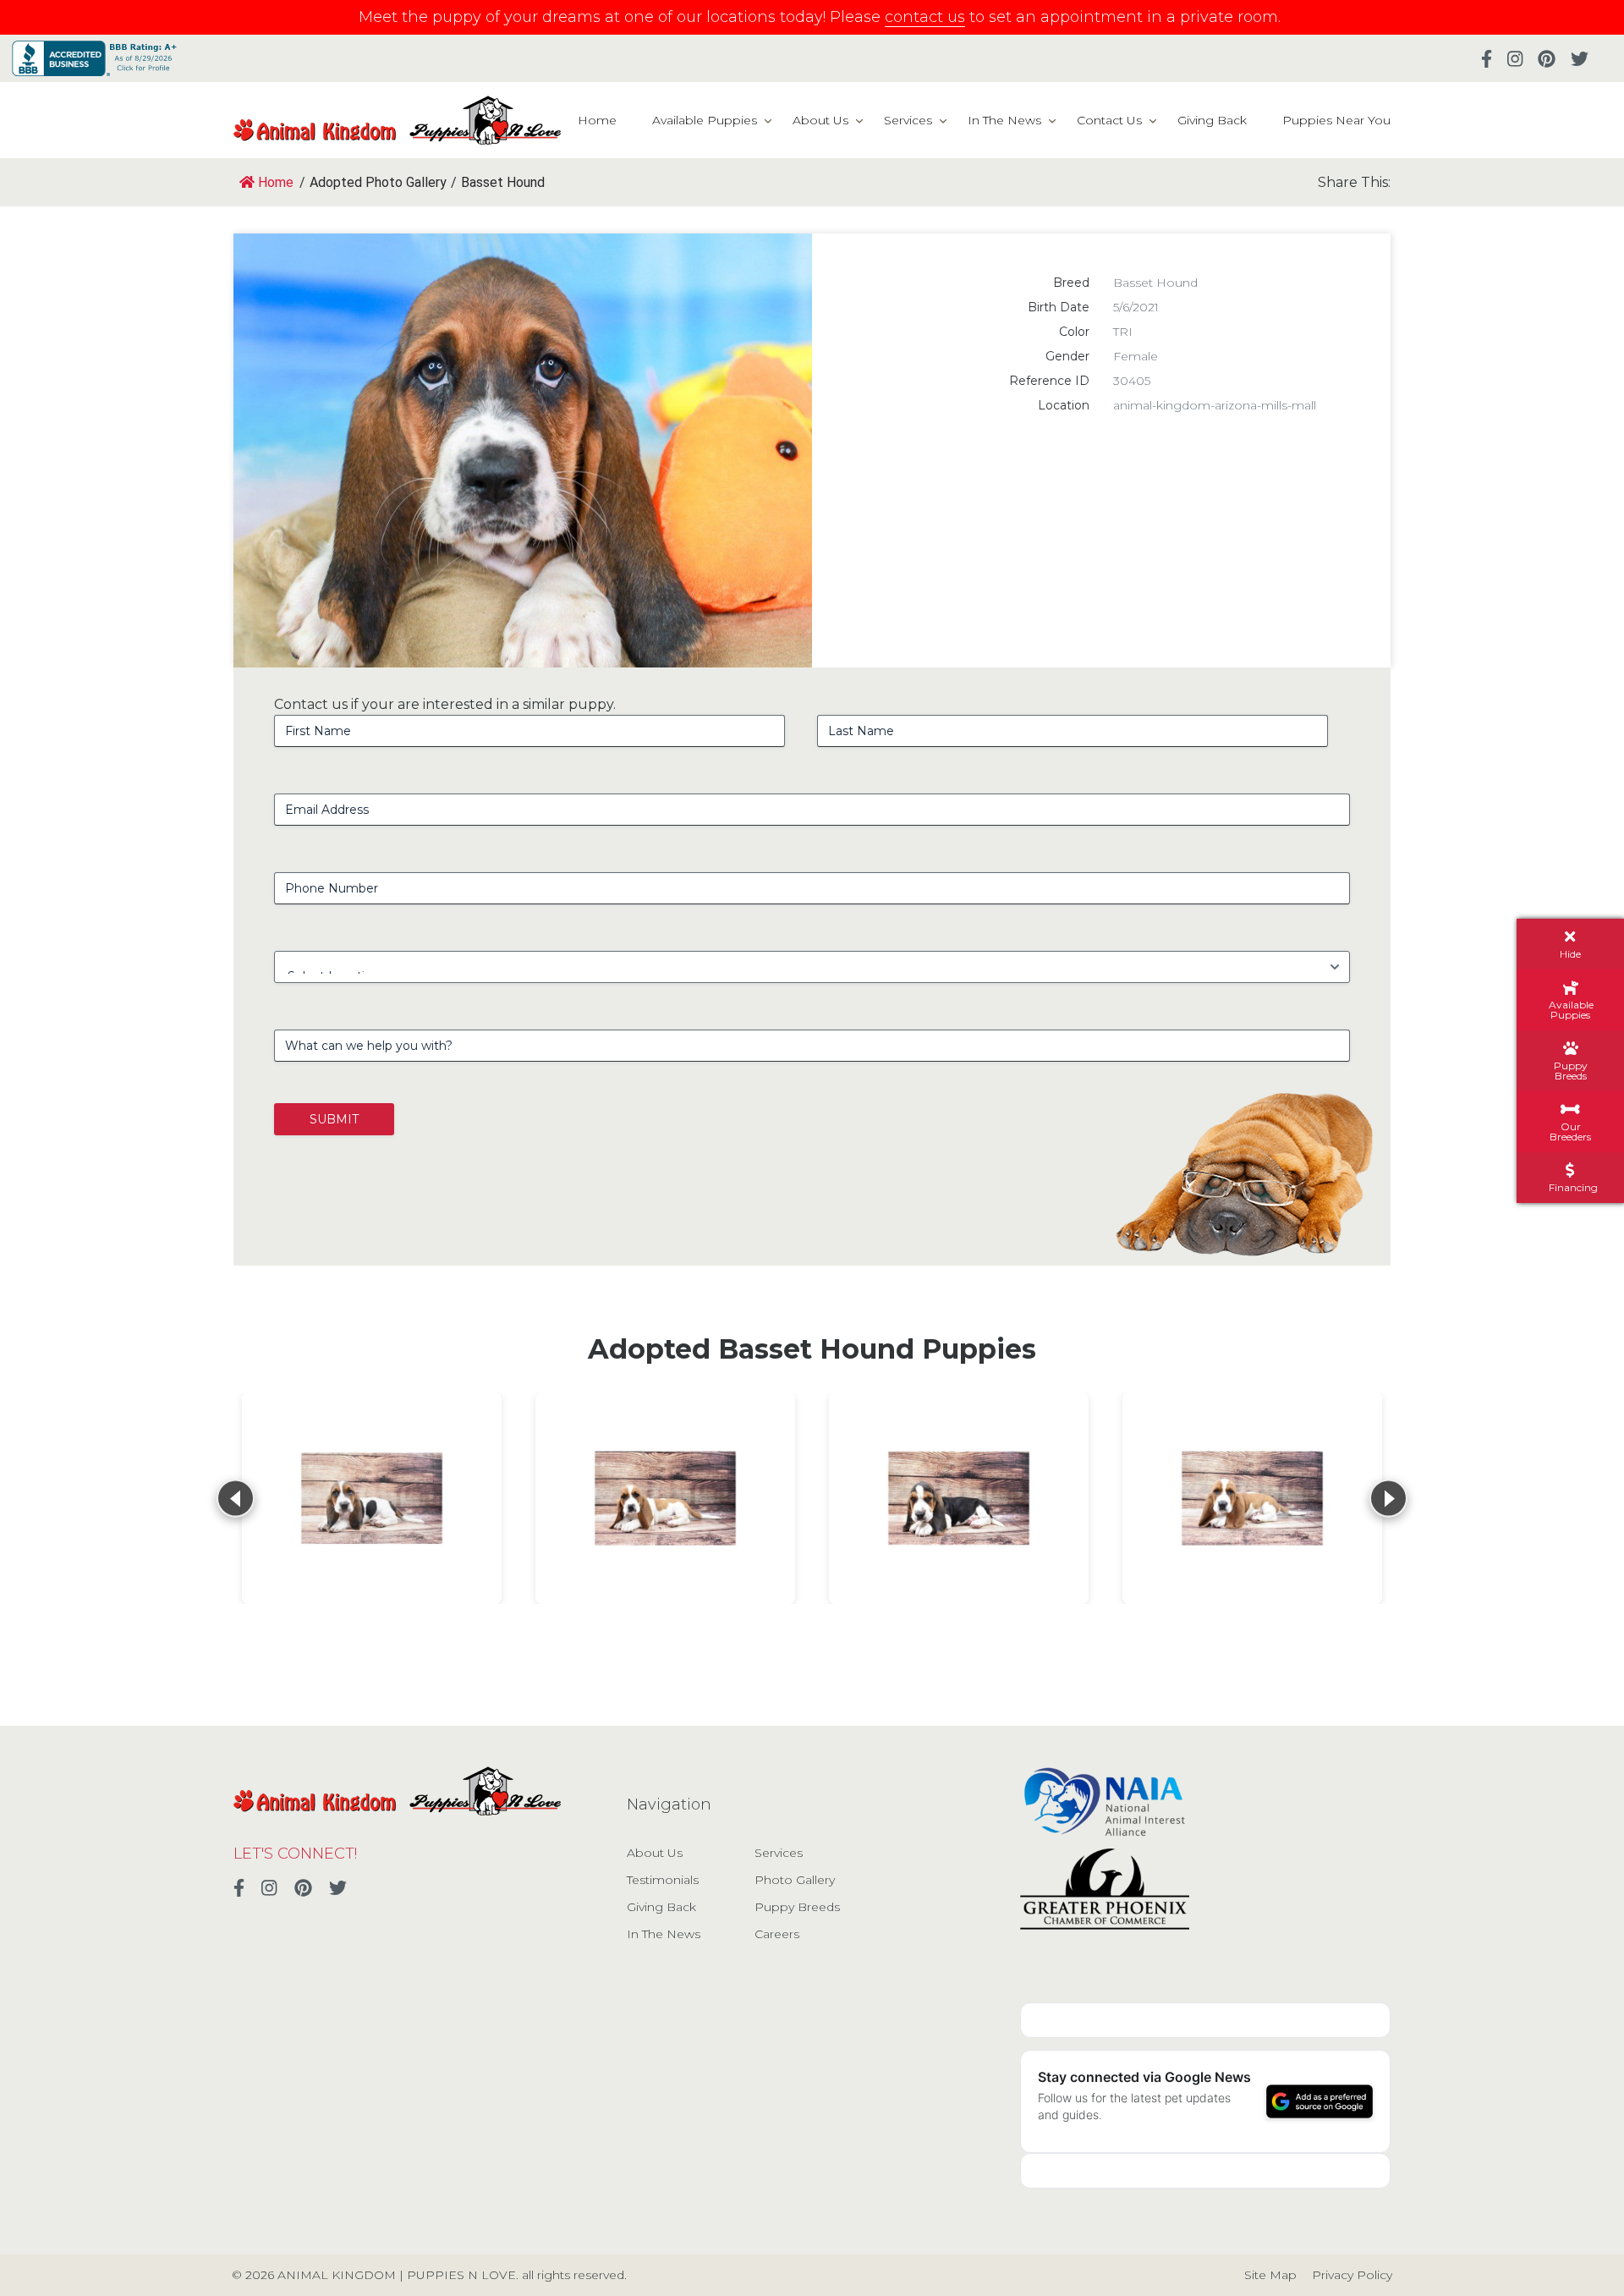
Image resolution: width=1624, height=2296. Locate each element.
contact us (925, 17)
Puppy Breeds (797, 1907)
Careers (777, 1934)
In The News (1004, 120)
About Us (820, 120)
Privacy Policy (1352, 2275)
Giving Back (1212, 120)
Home (597, 120)
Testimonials (663, 1880)
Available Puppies (705, 120)
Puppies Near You (1336, 120)
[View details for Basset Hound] (372, 1498)
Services (908, 120)
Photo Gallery (795, 1880)
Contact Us (1109, 120)
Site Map (1270, 2275)
